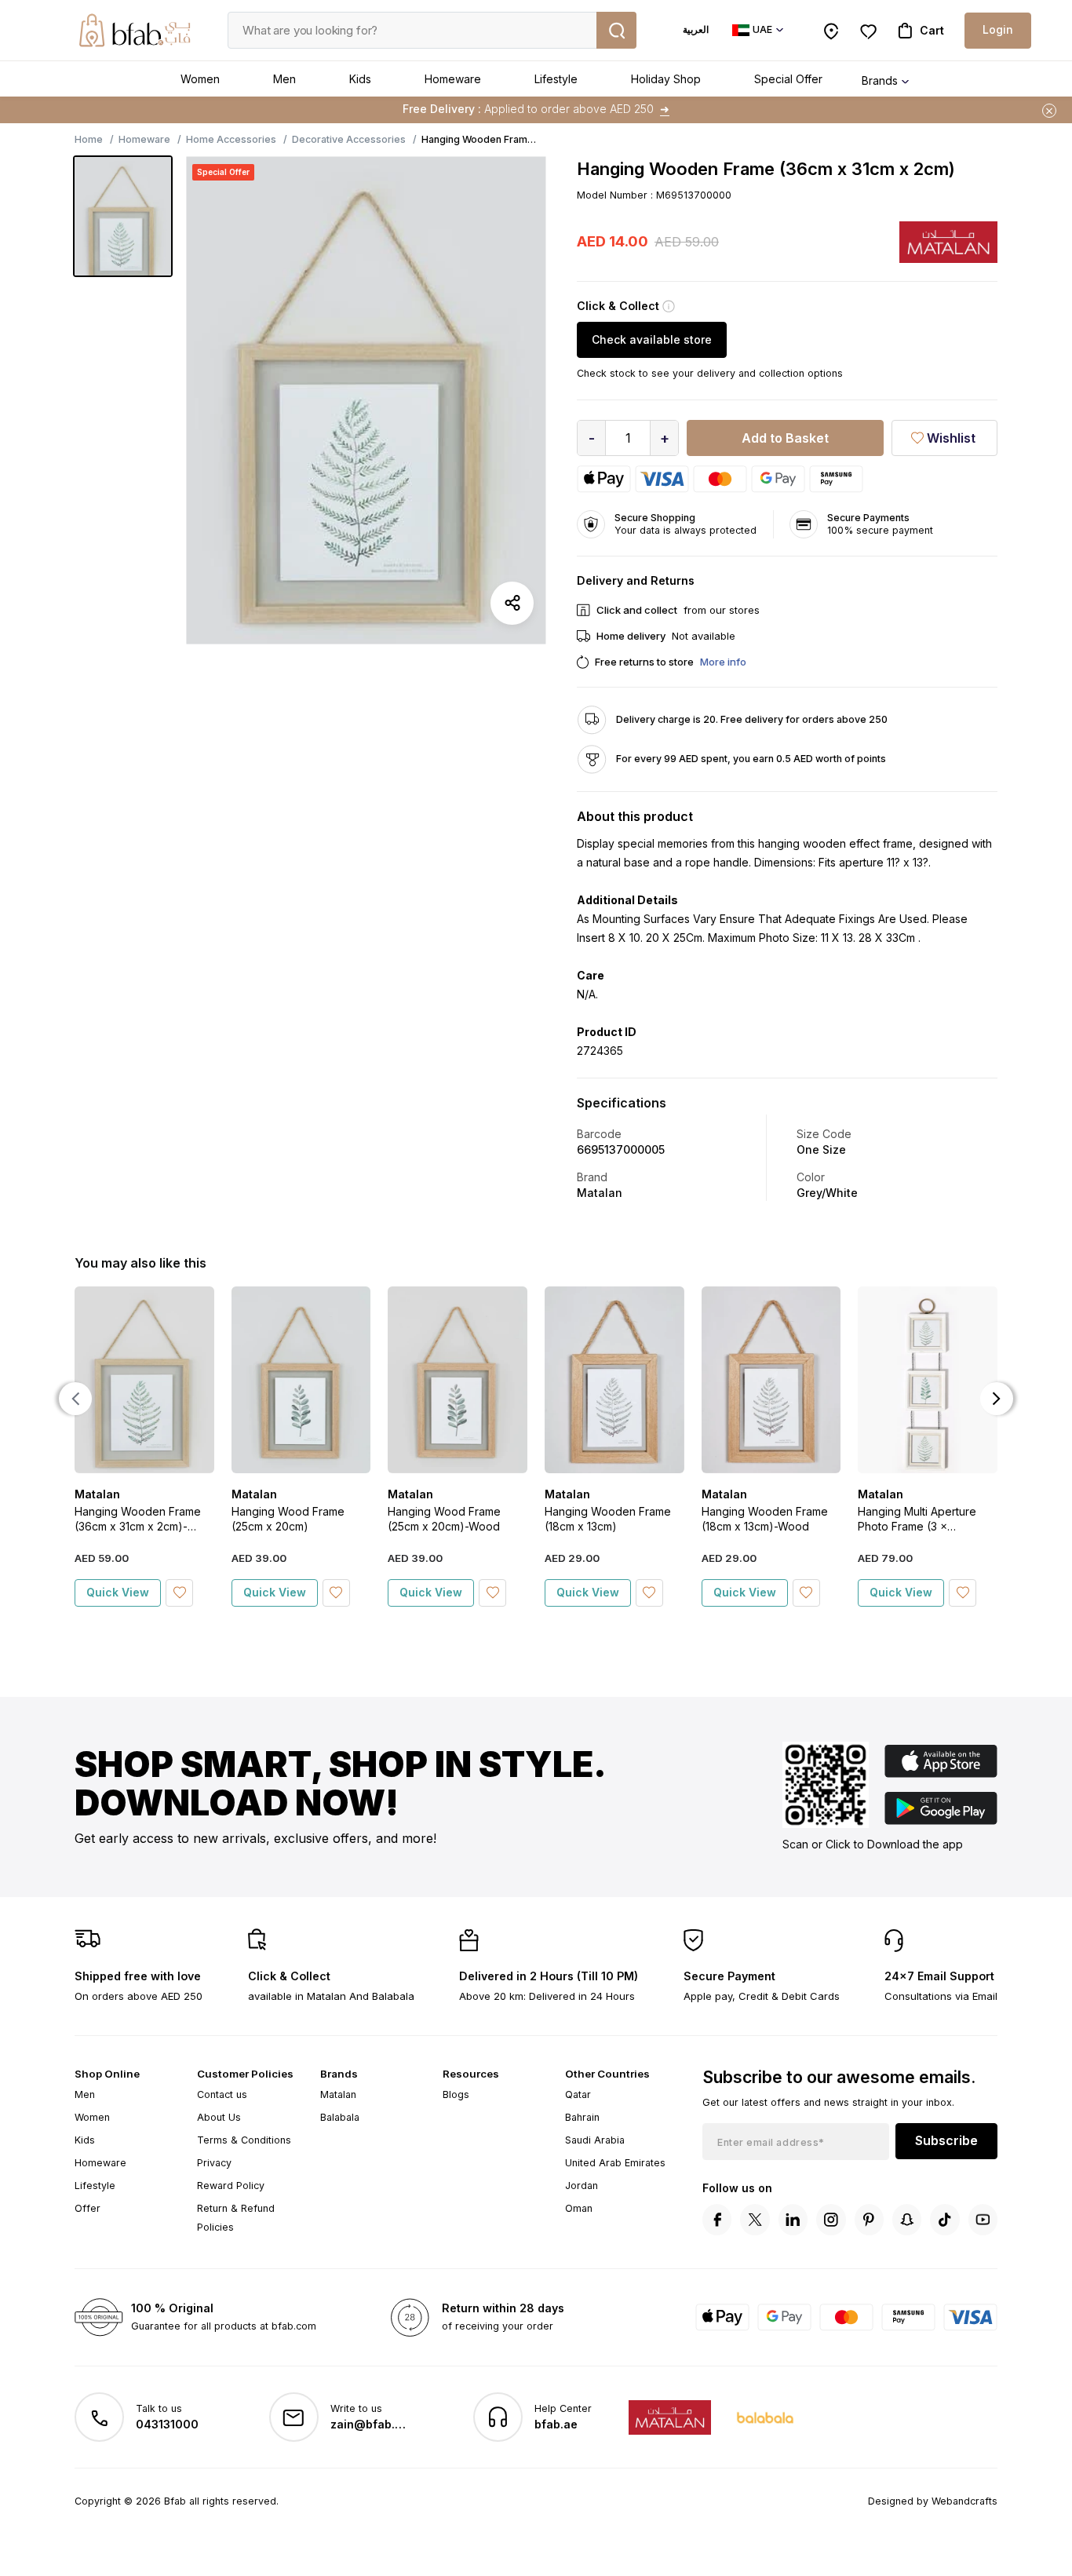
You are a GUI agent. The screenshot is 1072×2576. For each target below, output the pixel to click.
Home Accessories (231, 139)
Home (89, 139)
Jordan (582, 2186)
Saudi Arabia (595, 2140)
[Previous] (75, 1399)
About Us (219, 2117)
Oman (579, 2208)
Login (998, 29)
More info (723, 662)
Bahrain (582, 2117)
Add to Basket (785, 438)
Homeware (453, 79)
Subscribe (946, 2140)
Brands (880, 80)
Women (200, 79)
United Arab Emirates (615, 2163)
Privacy (214, 2163)
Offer (88, 2208)
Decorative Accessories (349, 139)
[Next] (997, 1399)
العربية (696, 29)
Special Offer (788, 79)
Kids (360, 79)
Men (284, 79)
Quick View (118, 1592)
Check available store (652, 339)
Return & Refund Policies (236, 2218)
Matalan (338, 2094)
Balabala (340, 2117)
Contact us (222, 2094)
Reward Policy (231, 2186)
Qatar (578, 2094)
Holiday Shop (666, 79)
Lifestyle (556, 79)
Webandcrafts (964, 2501)
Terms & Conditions (244, 2140)
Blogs (456, 2094)
